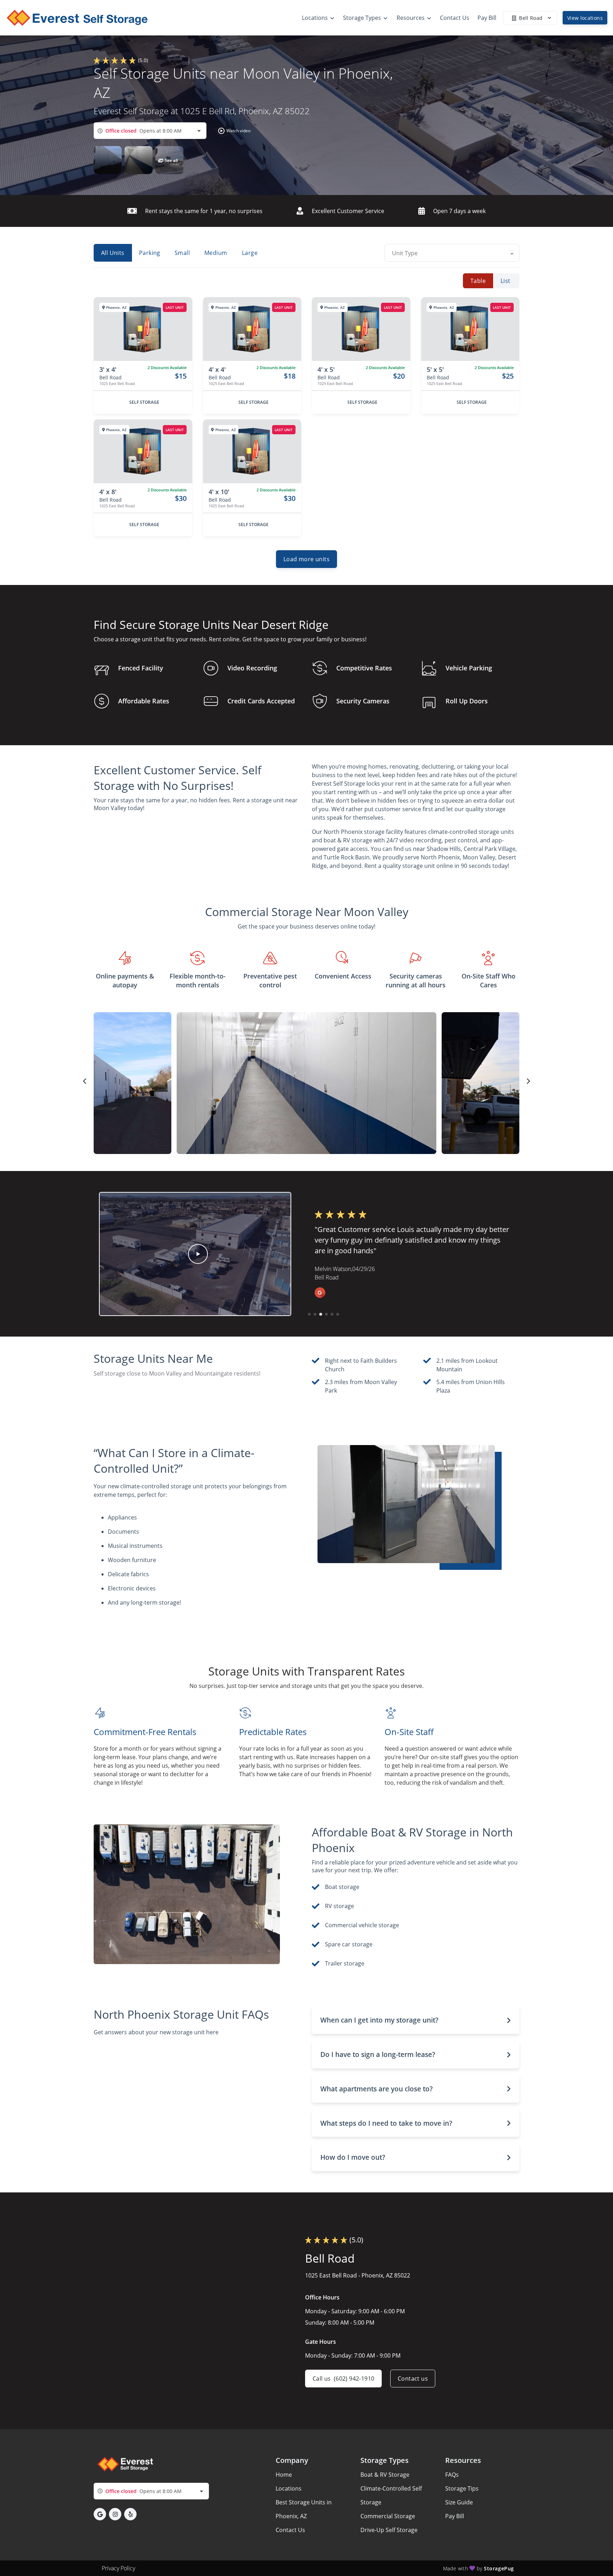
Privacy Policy (118, 2568)
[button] (233, 131)
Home (284, 2475)
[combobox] (150, 131)
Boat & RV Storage (385, 2475)
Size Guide (459, 2502)
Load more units (306, 559)
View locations (585, 18)
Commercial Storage (388, 2516)
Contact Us (290, 2530)
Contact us (413, 2379)
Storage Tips (462, 2488)
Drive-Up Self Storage (389, 2530)
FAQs (452, 2475)
